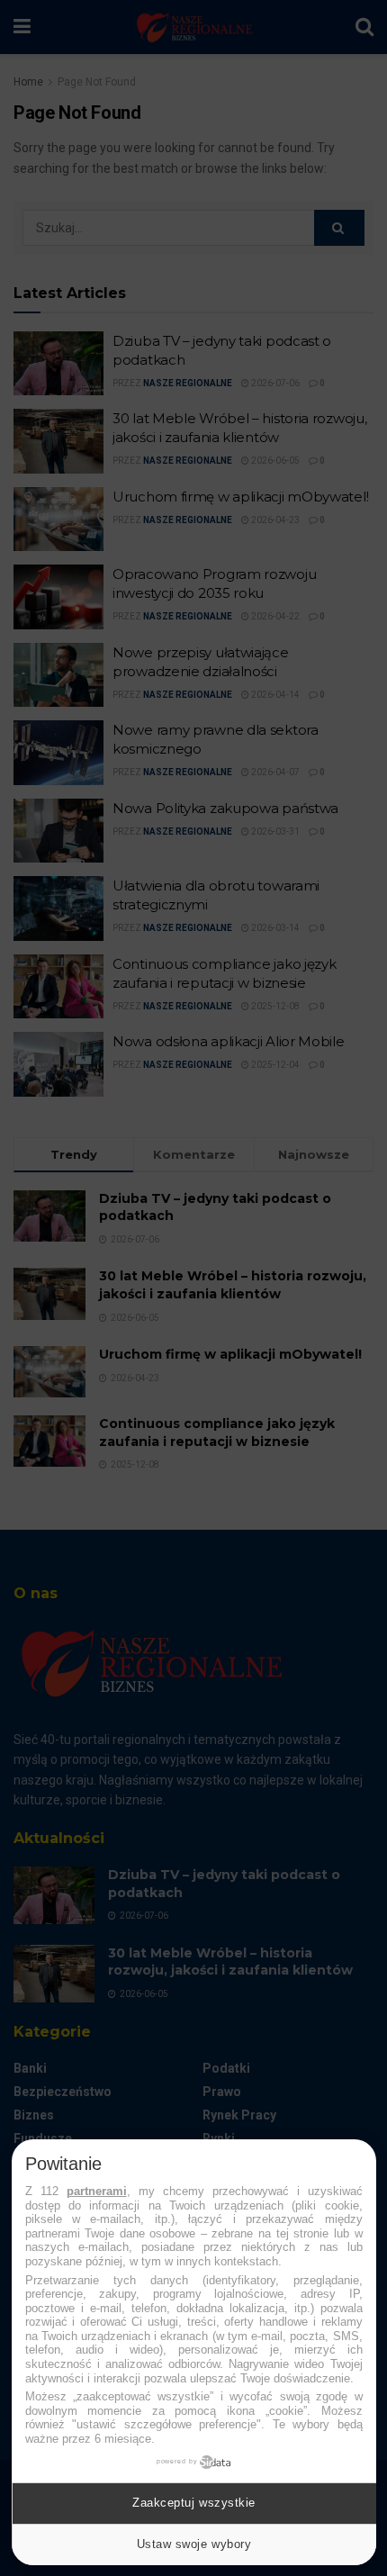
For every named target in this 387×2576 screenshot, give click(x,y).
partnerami (97, 2191)
